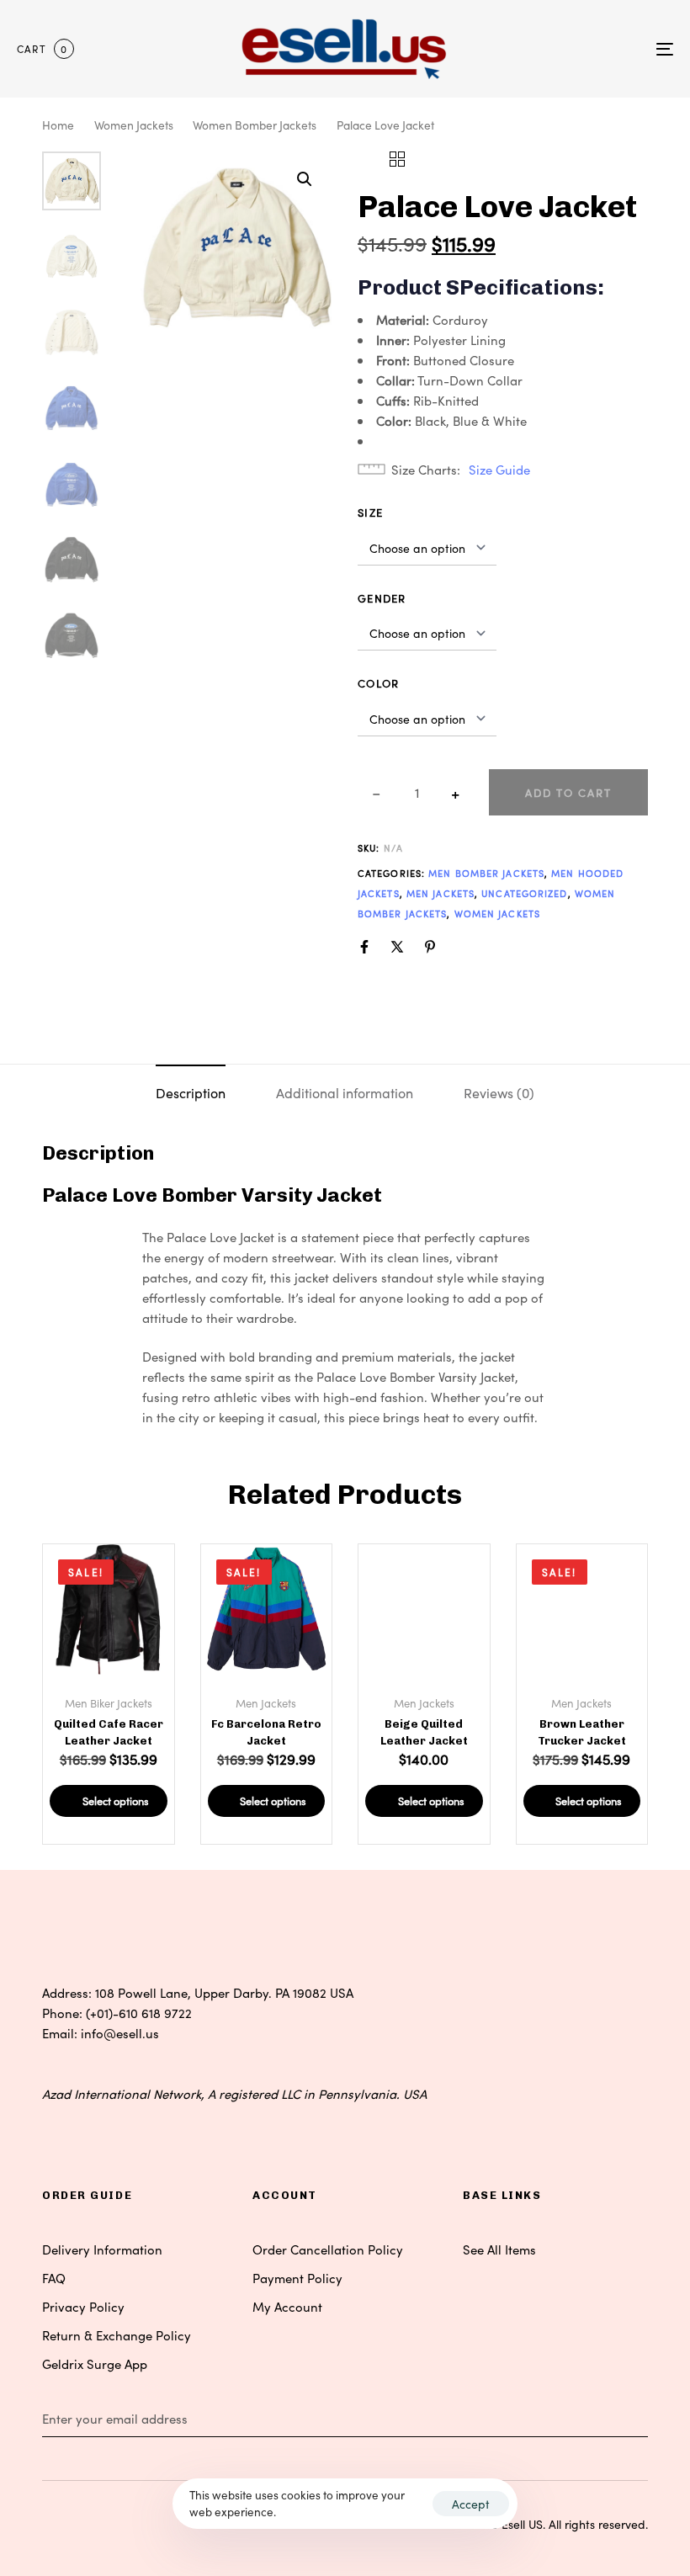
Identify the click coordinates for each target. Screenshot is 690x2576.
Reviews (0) (499, 1092)
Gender (382, 598)
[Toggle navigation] (564, 49)
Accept (471, 2504)
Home (58, 125)
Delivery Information (102, 2249)
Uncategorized (524, 893)
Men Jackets (441, 893)
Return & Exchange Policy (117, 2335)
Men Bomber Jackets (486, 873)
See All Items (499, 2249)
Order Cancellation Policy (328, 2249)
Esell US (522, 2524)
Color (379, 683)
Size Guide (499, 469)
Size (370, 512)
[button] (305, 179)
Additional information (345, 1092)
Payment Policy (297, 2278)
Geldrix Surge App (95, 2364)
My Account (287, 2306)
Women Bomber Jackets (255, 125)
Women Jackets (134, 125)
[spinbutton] (417, 793)
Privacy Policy (83, 2306)
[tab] (191, 1092)
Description (191, 1092)
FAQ (54, 2278)
